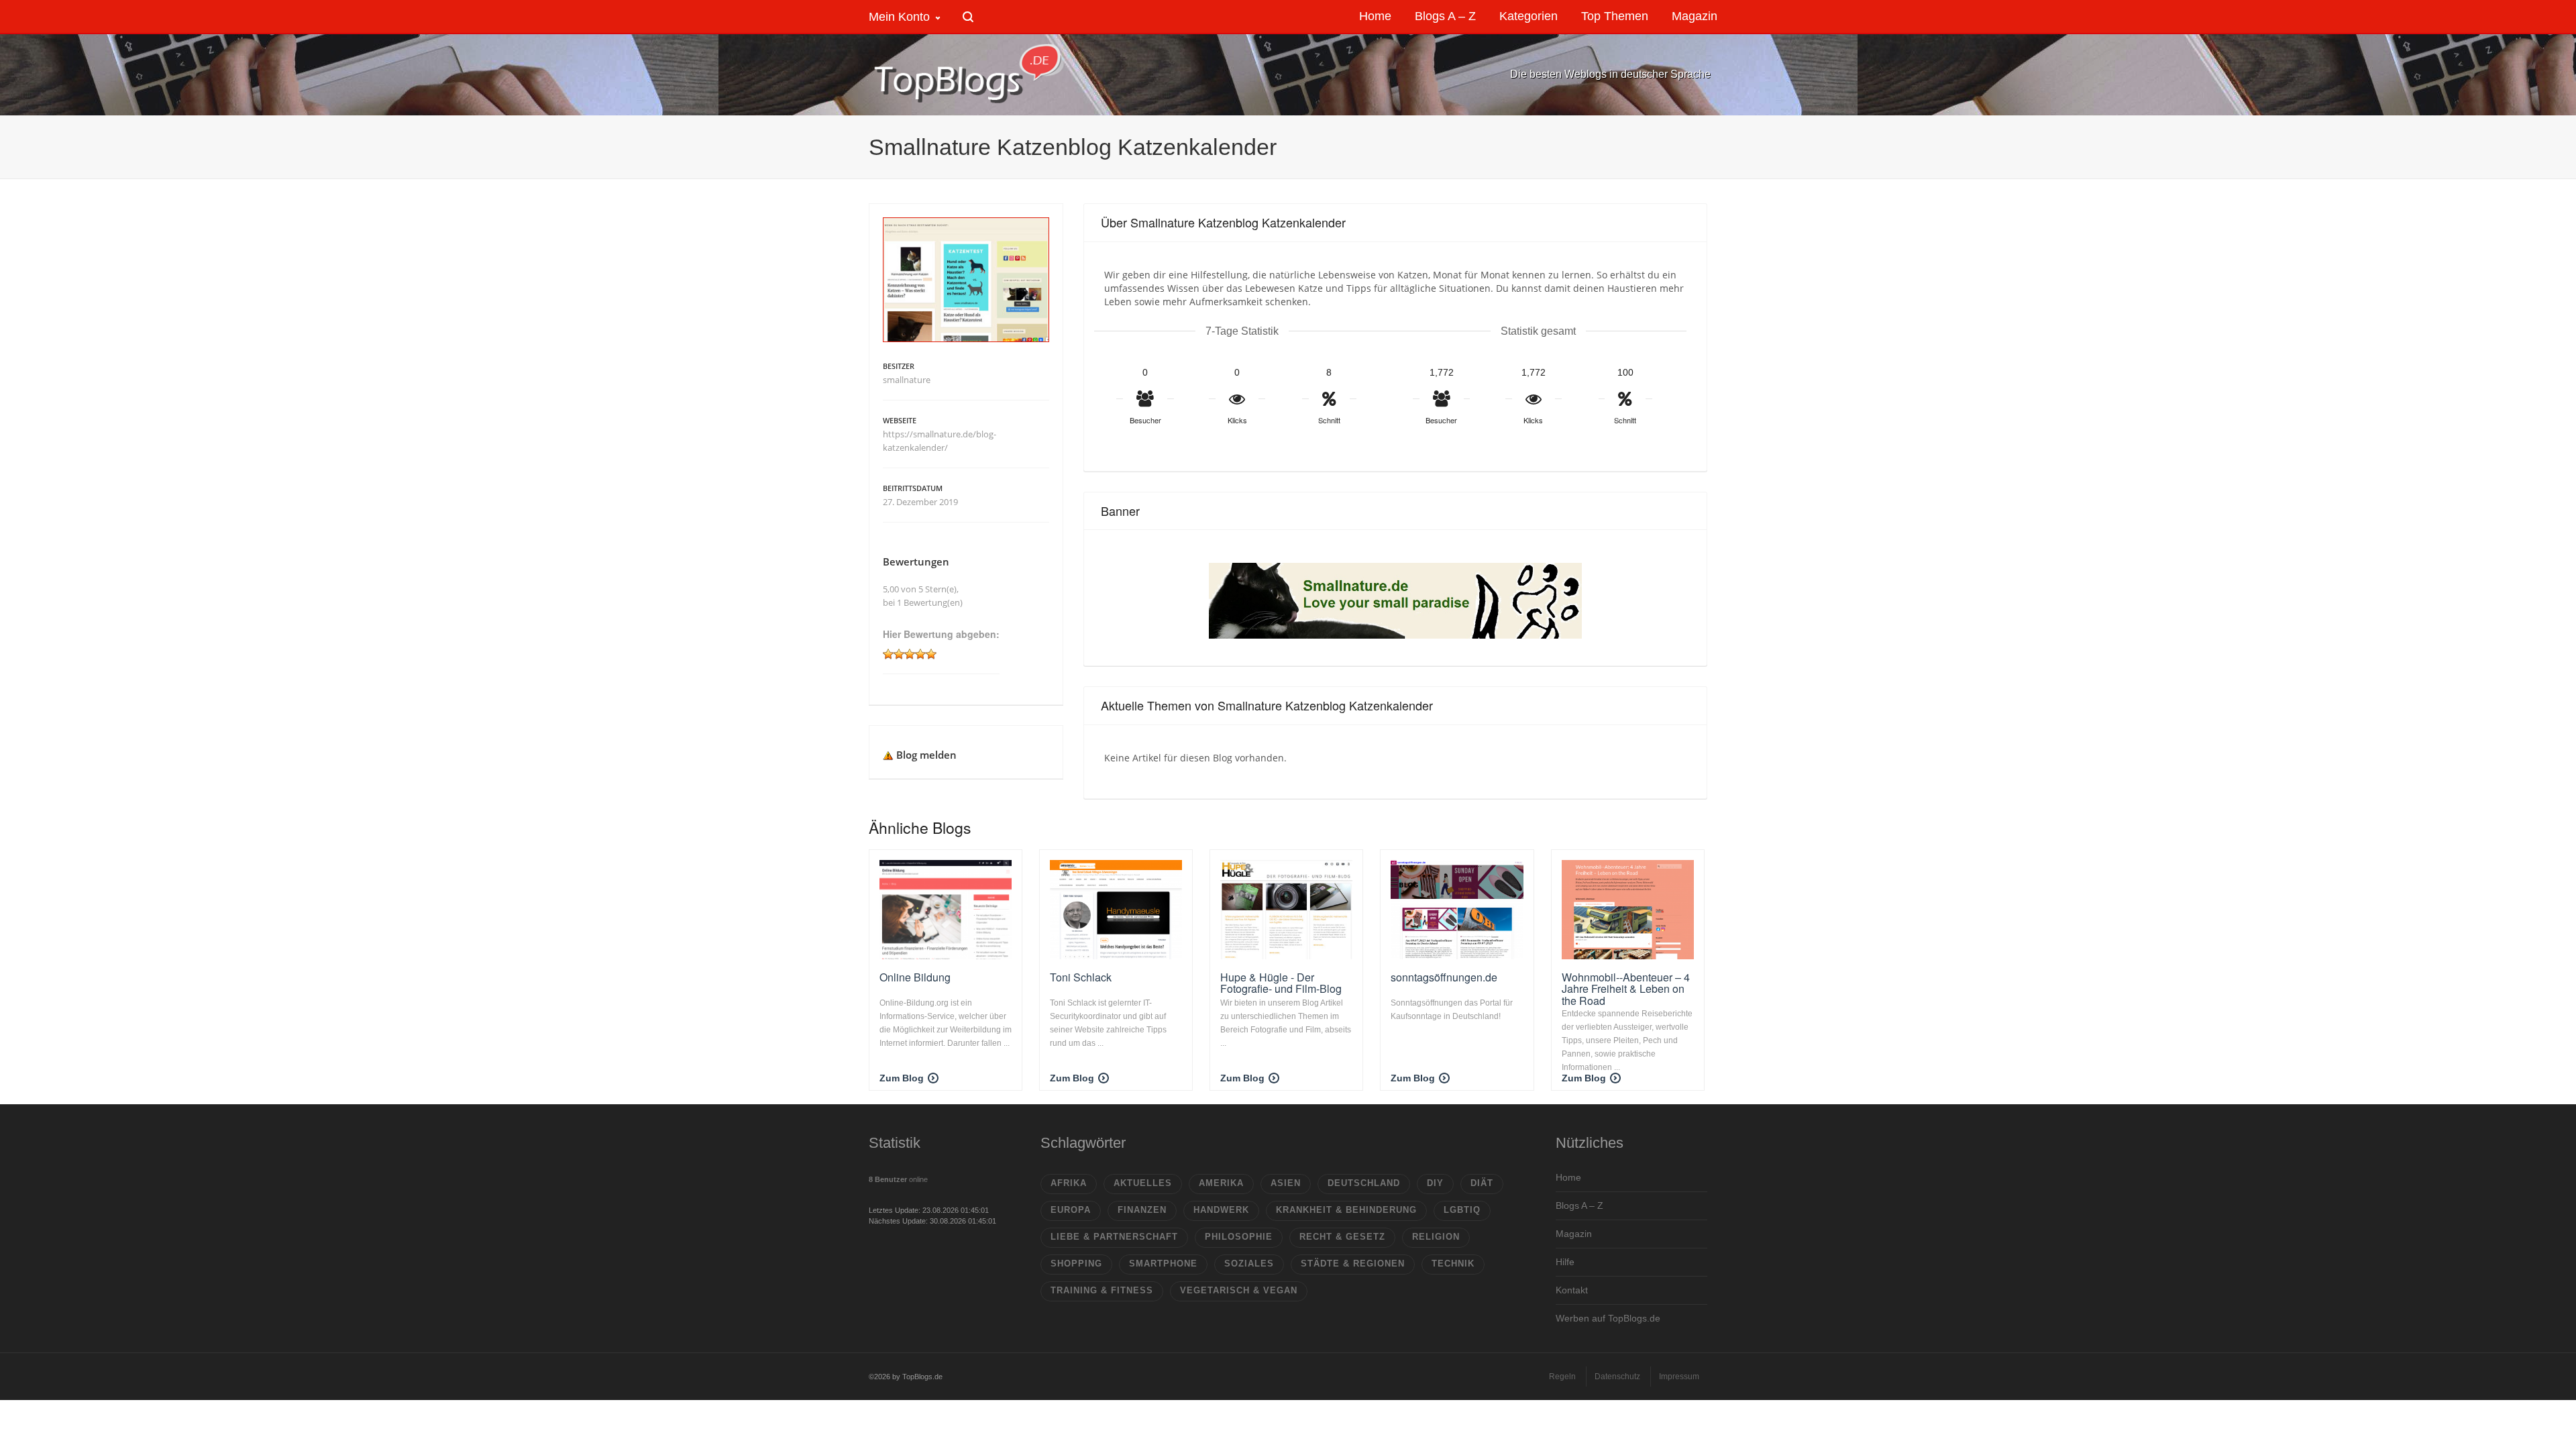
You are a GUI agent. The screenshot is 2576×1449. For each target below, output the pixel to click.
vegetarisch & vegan (1239, 1290)
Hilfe (1565, 1262)
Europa (1071, 1210)
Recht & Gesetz (1342, 1237)
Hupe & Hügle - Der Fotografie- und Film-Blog (1281, 983)
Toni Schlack (1081, 977)
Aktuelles (1143, 1183)
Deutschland (1364, 1183)
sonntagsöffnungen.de (1444, 977)
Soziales (1249, 1264)
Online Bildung (915, 977)
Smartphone (1163, 1264)
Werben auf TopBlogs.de (1608, 1318)
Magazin (1574, 1234)
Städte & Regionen (1353, 1264)
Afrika (1069, 1183)
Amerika (1221, 1183)
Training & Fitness (1102, 1290)
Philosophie (1239, 1237)
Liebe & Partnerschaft (1114, 1237)
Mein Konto (899, 17)
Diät (1482, 1183)
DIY (1435, 1183)
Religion (1436, 1237)
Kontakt (1572, 1290)
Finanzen (1142, 1210)
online (898, 1179)
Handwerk (1221, 1210)
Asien (1286, 1183)
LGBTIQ (1462, 1210)
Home (1568, 1177)
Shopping (1076, 1264)
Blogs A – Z (1579, 1205)
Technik (1453, 1264)
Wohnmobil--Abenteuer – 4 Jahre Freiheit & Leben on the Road (1626, 989)
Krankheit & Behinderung (1346, 1210)
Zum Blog (902, 1078)
